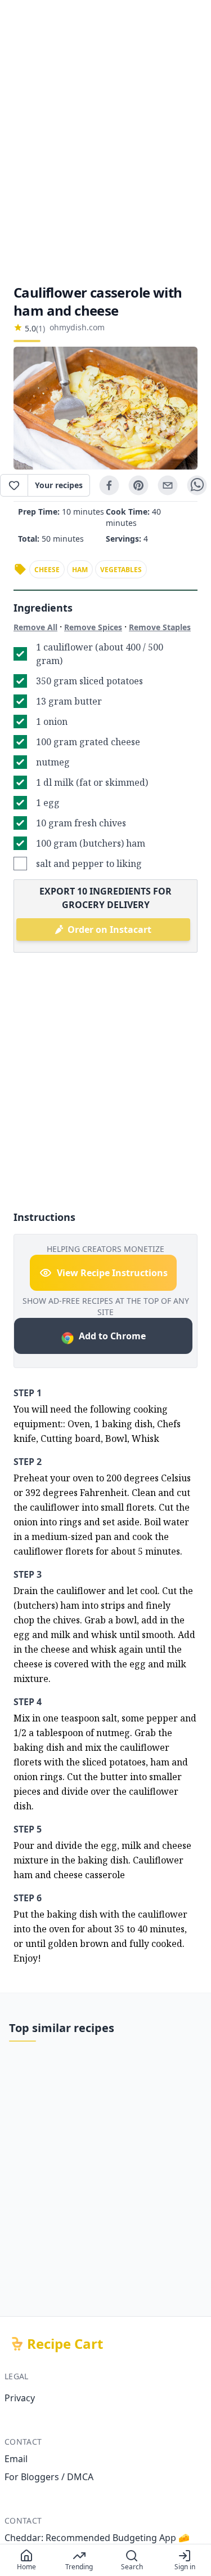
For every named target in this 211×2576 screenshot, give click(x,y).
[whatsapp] (197, 485)
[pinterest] (138, 485)
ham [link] (80, 570)
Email (16, 2459)
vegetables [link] (121, 570)
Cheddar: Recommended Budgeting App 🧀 (97, 2538)
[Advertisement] (105, 142)
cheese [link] (47, 570)
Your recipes (59, 485)
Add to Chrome (112, 1336)
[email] (168, 485)
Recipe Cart (65, 2344)
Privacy (20, 2398)
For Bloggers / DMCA (49, 2477)
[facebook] (109, 485)
